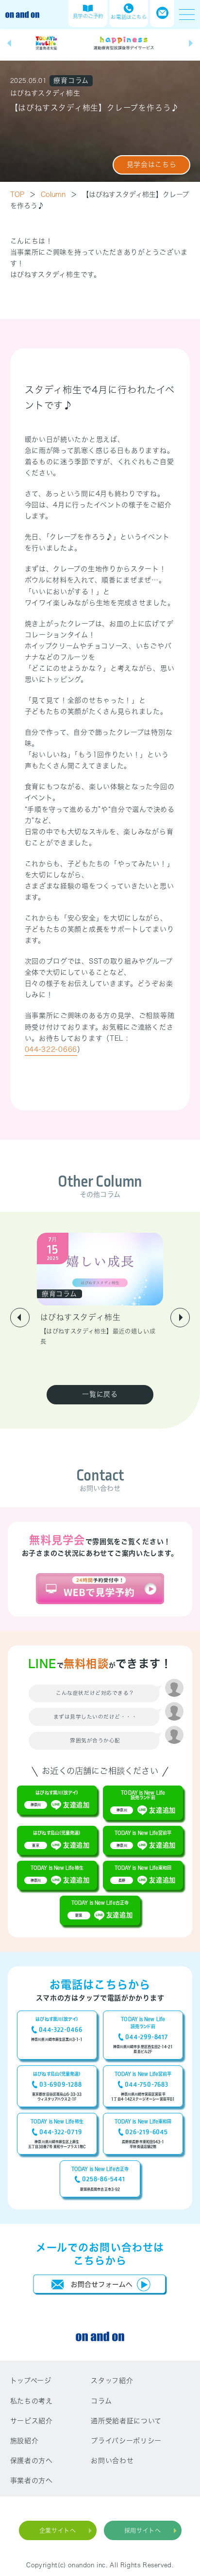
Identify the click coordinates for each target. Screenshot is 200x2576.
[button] (9, 43)
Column (59, 194)
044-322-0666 (51, 1049)
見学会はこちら (152, 164)
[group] (47, 43)
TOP (23, 194)
